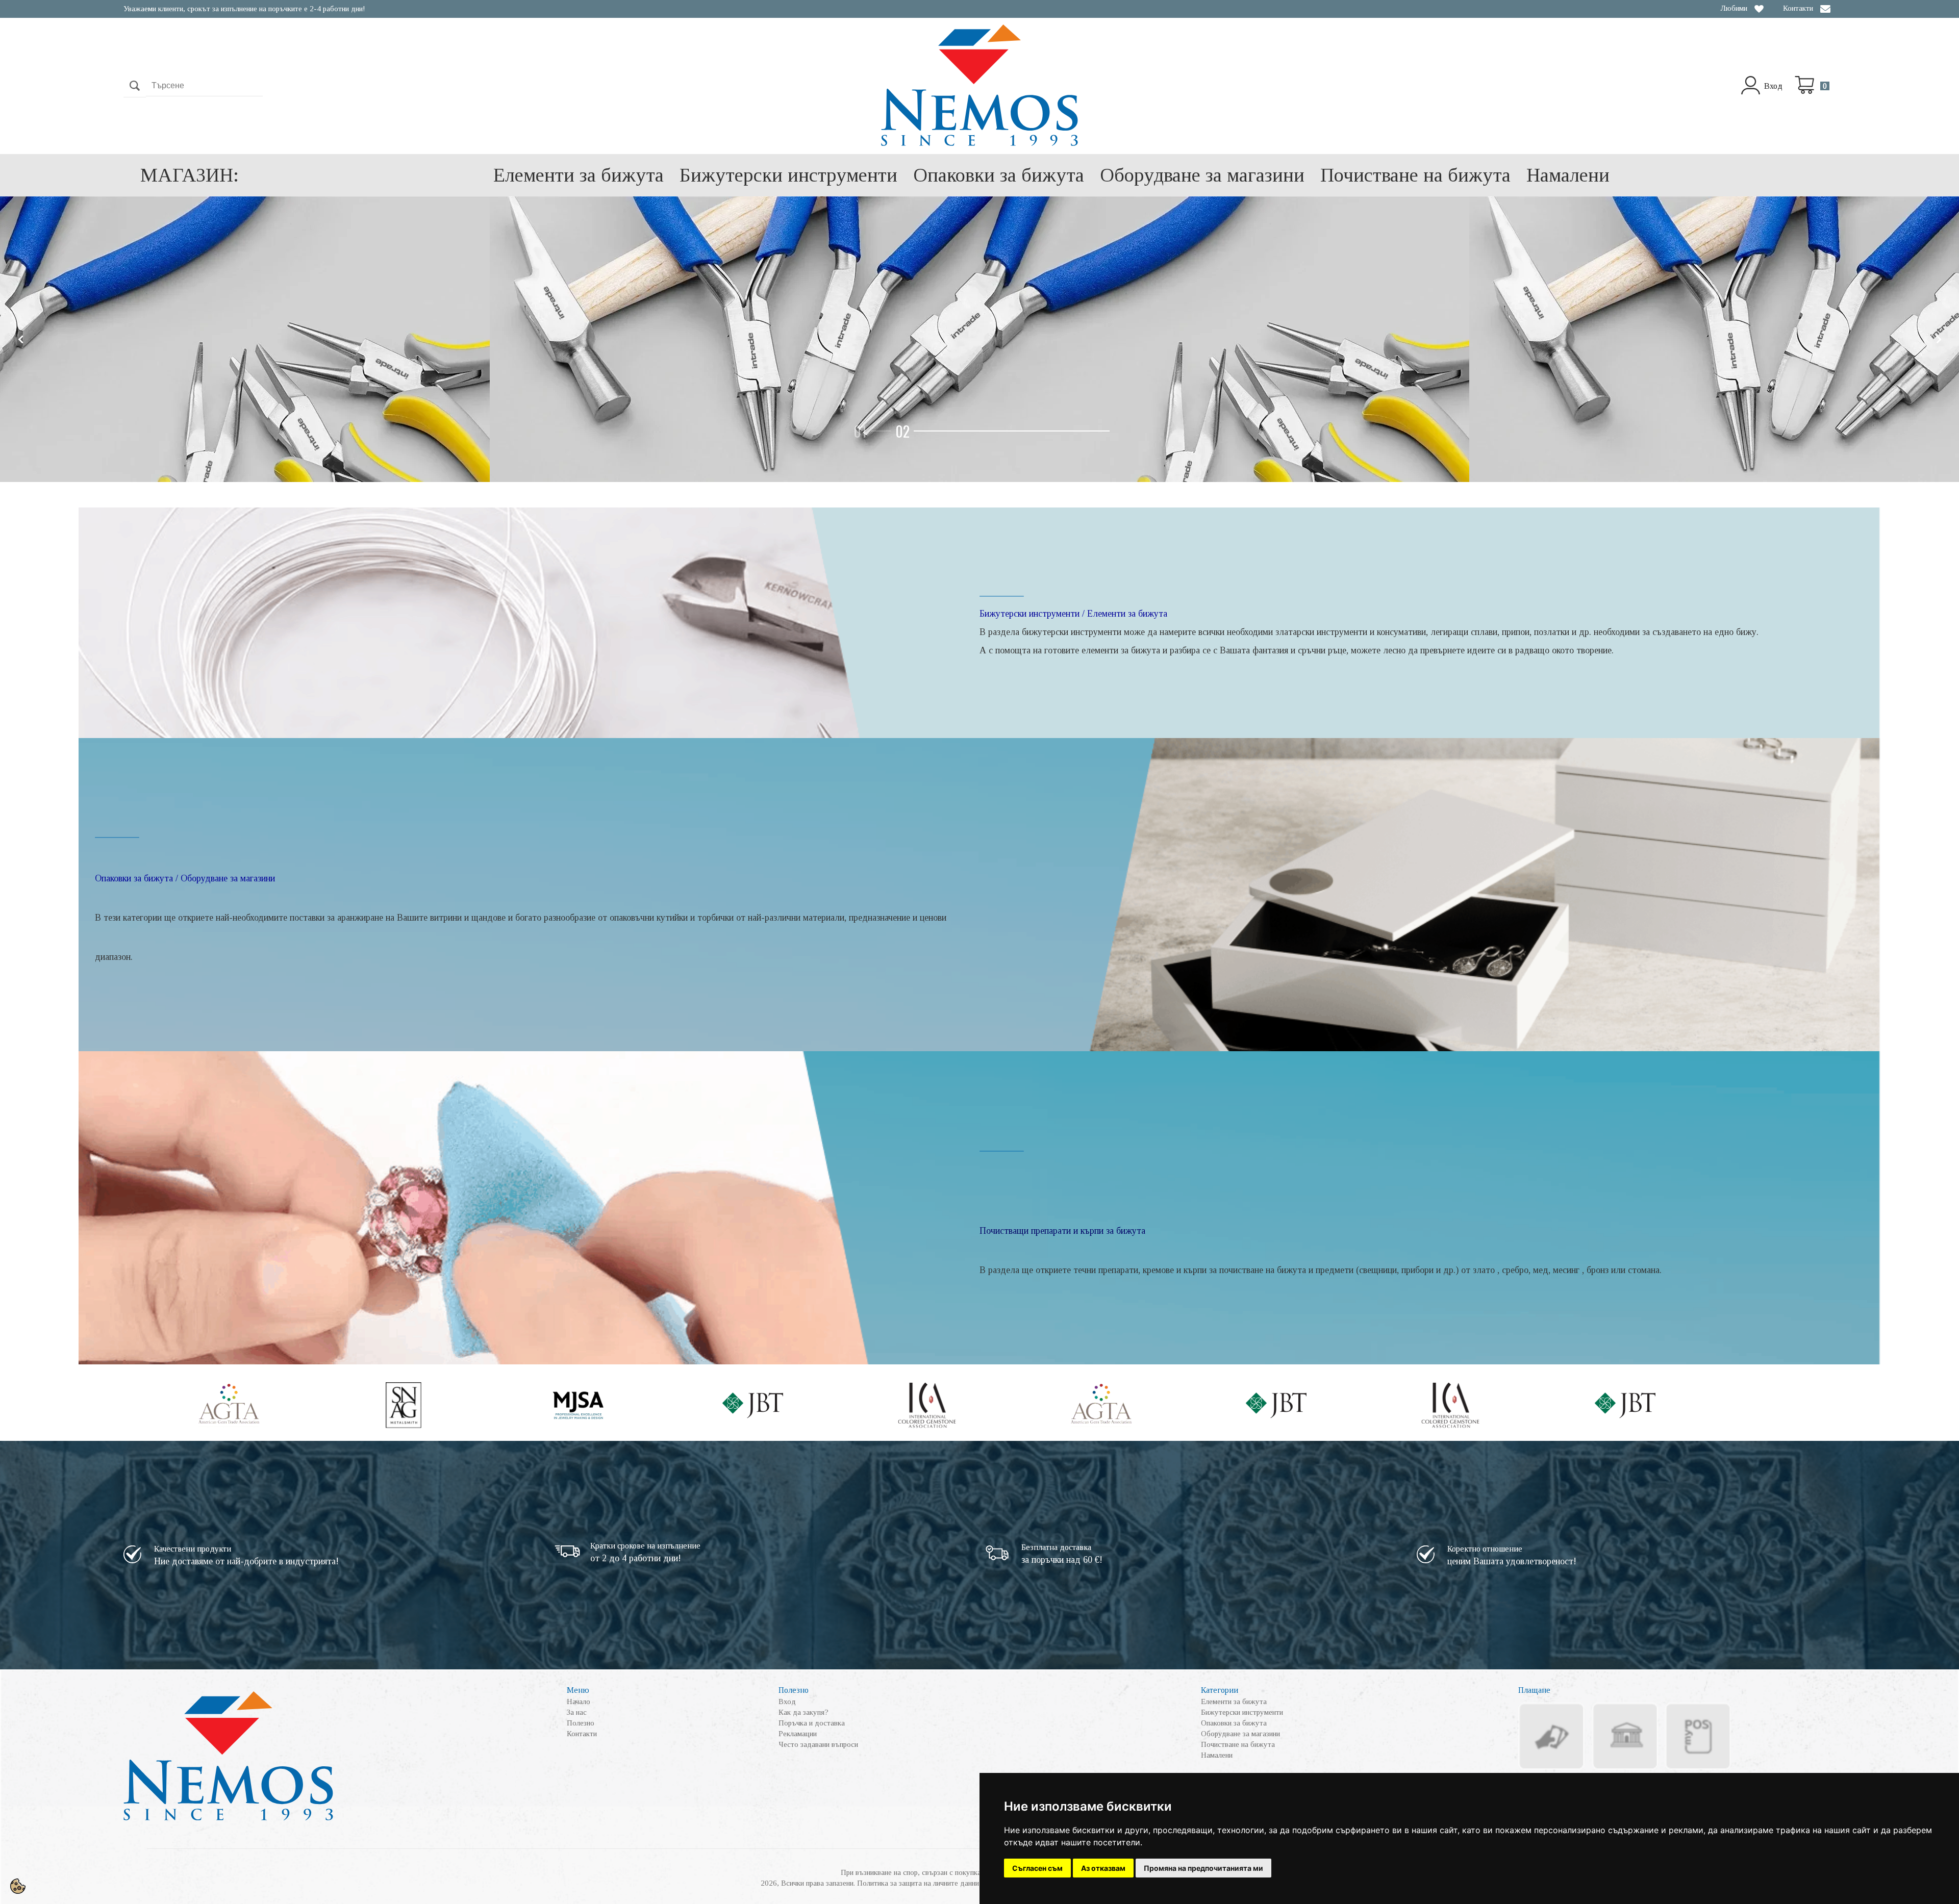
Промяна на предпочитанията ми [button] (1203, 1868)
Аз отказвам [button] (1103, 1868)
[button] (968, 431)
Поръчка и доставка (812, 1723)
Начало (579, 1702)
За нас (577, 1712)
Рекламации (798, 1734)
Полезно (581, 1723)
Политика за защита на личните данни (918, 1883)
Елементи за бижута (579, 175)
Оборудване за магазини (1202, 175)
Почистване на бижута (1415, 175)
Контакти (1798, 8)
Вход (1773, 86)
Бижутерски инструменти (788, 175)
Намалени (1568, 175)
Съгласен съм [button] (1037, 1868)
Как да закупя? (803, 1712)
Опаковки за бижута (999, 175)
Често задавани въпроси (818, 1744)
